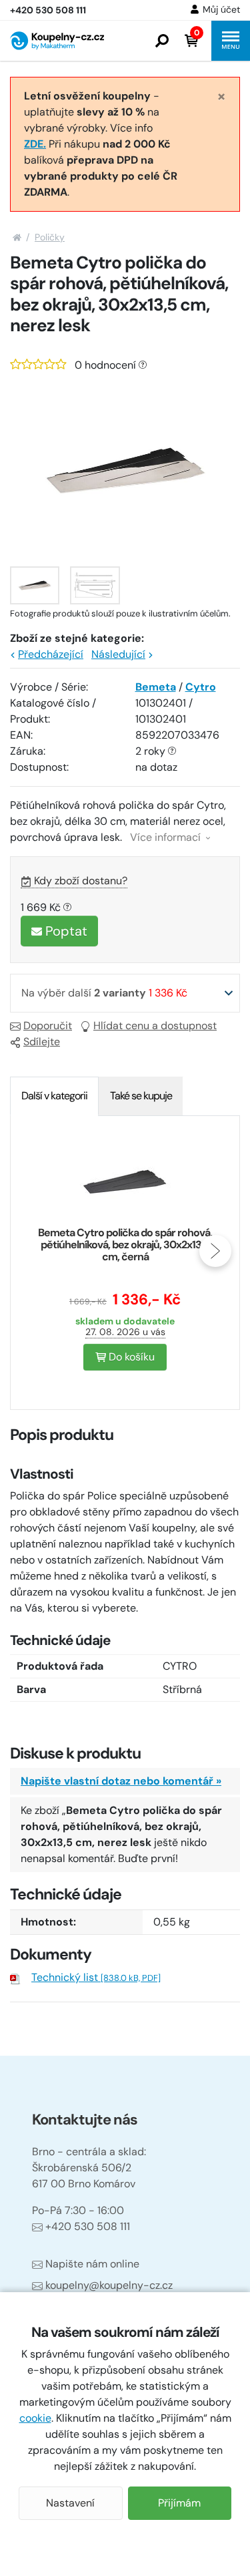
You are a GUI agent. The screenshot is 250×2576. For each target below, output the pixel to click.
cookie (35, 2418)
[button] (162, 41)
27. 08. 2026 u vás (125, 1332)
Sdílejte (42, 1042)
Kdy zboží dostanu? (81, 881)
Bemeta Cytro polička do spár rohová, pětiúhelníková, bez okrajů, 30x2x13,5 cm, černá (125, 1245)
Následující (118, 654)
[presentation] (35, 1251)
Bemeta (156, 687)
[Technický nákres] (95, 585)
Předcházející (51, 654)
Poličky (50, 237)
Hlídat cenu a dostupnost (155, 1026)
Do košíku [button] (130, 1357)
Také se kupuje (141, 1096)
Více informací (167, 837)
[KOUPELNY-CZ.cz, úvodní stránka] (57, 41)
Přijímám (179, 2503)
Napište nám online (92, 2264)
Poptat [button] (65, 931)
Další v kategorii (54, 1096)
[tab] (54, 1096)
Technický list (96, 1977)
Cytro (201, 687)
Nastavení (70, 2503)
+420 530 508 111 (88, 2226)
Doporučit (48, 1026)
